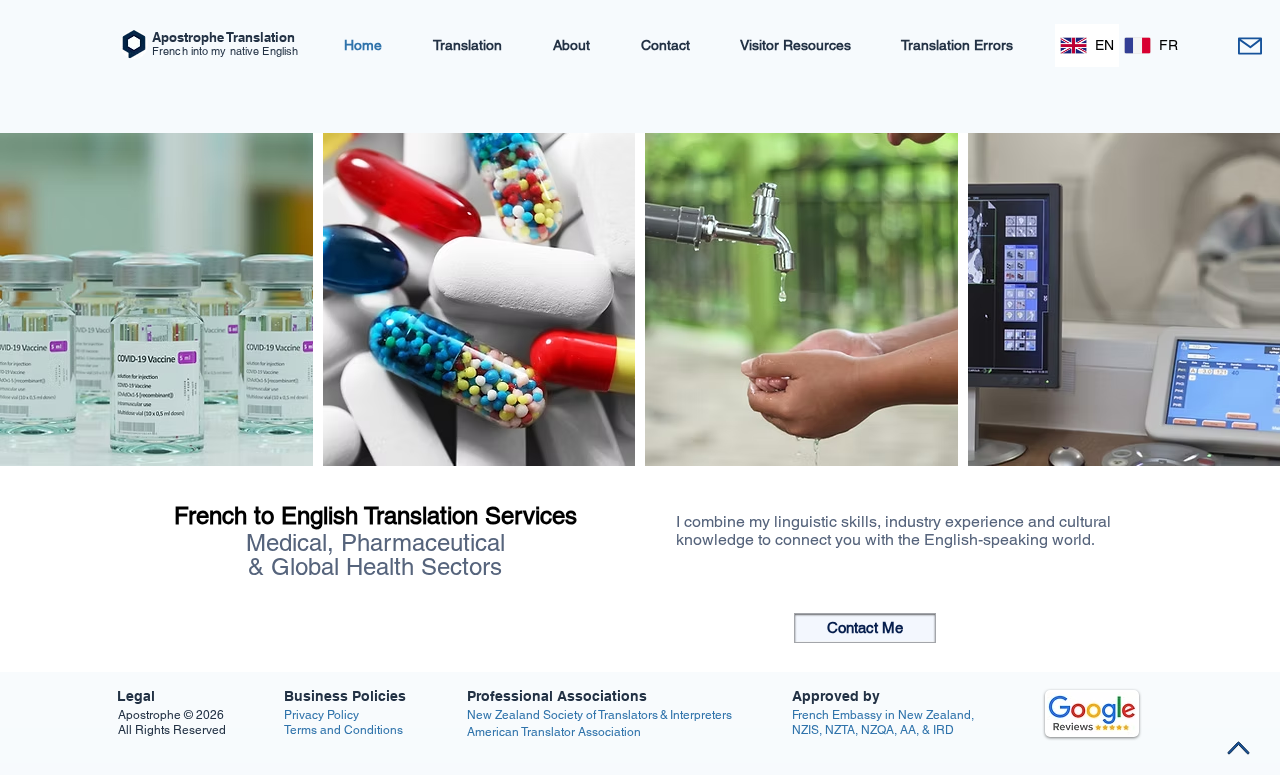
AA (908, 730)
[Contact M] (1250, 46)
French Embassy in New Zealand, (883, 715)
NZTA (840, 730)
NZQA (877, 730)
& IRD (936, 730)
